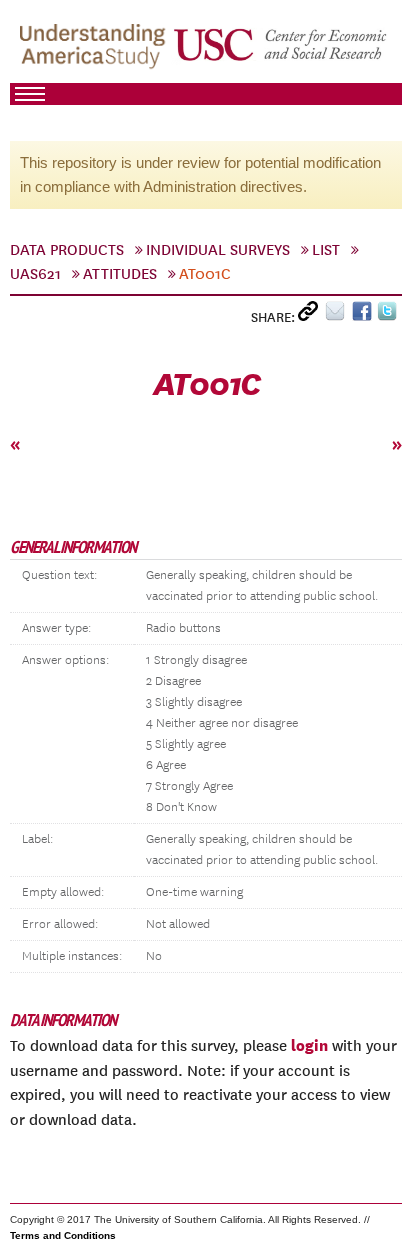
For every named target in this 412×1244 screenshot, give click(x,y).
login (309, 1045)
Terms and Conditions (63, 1235)
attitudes (120, 274)
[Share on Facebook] (364, 315)
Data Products (67, 250)
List (326, 250)
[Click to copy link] (311, 315)
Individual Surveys (218, 250)
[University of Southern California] (281, 51)
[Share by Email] (338, 315)
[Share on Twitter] (389, 315)
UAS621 (35, 274)
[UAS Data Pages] (95, 51)
